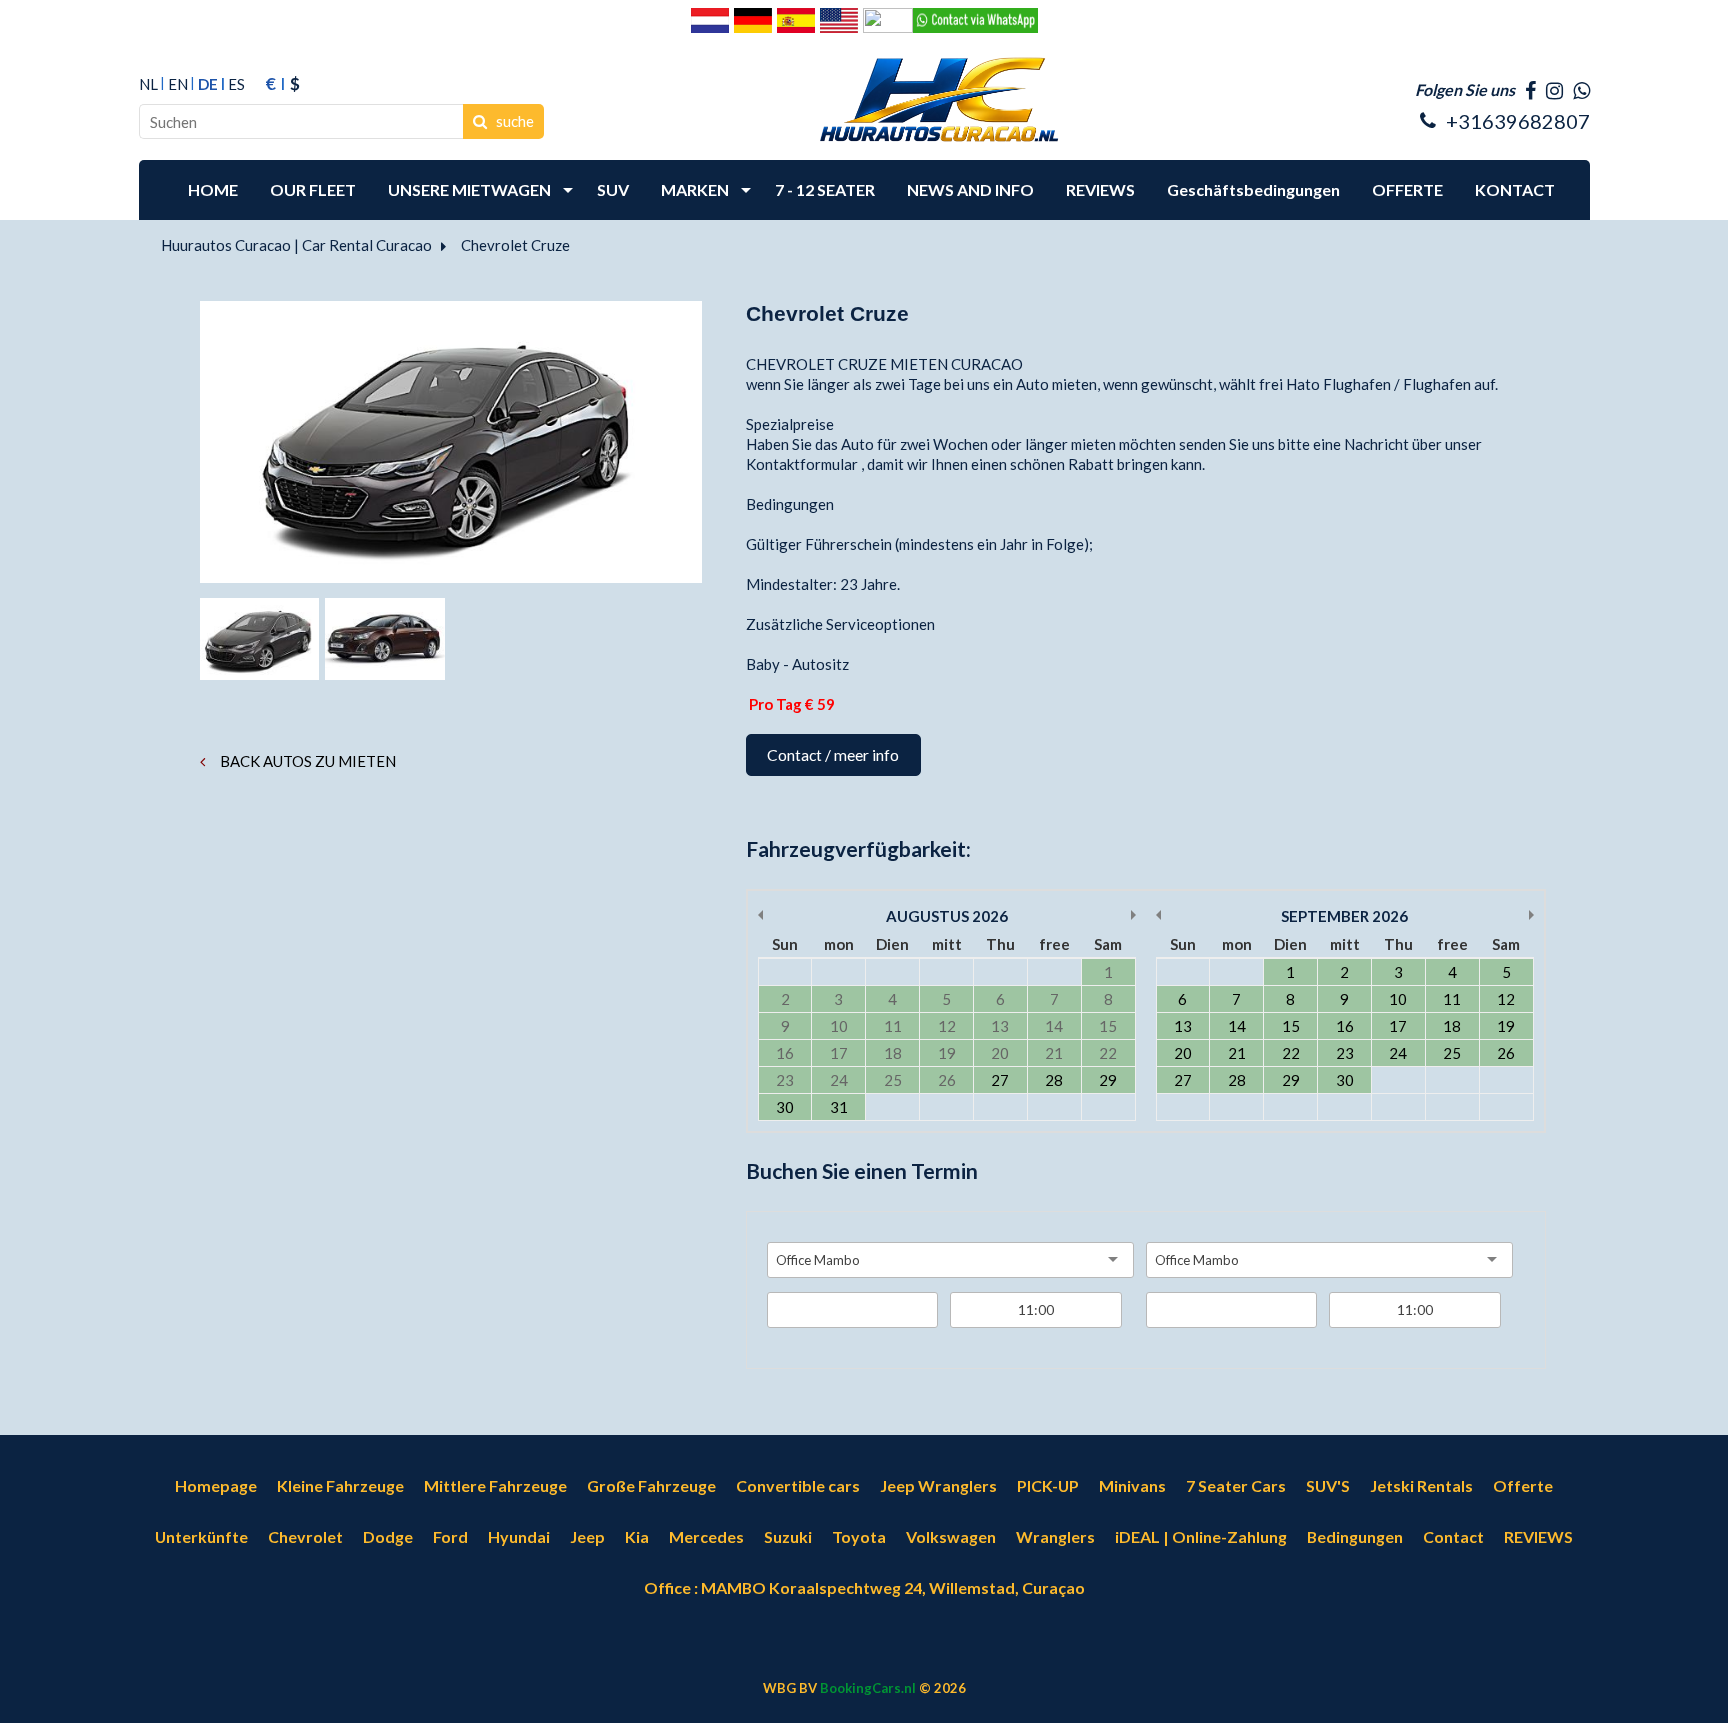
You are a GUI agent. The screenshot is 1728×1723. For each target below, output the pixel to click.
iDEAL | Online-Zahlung (1201, 1536)
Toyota (859, 1536)
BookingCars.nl (868, 1688)
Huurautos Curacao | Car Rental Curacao (296, 245)
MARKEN (695, 189)
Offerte (1523, 1485)
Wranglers (1055, 1536)
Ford (450, 1536)
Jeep (587, 1536)
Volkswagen (951, 1536)
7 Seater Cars (1236, 1485)
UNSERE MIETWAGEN (469, 189)
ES (236, 84)
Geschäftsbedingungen (1253, 189)
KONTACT (1515, 189)
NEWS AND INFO (970, 189)
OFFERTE (1407, 189)
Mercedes (706, 1536)
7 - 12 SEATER (825, 189)
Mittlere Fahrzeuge (495, 1485)
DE (208, 84)
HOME (213, 189)
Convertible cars (798, 1485)
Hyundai (519, 1536)
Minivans (1132, 1485)
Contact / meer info (833, 754)
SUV (613, 189)
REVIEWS (1100, 189)
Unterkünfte (201, 1536)
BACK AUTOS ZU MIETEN (306, 761)
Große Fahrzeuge (651, 1485)
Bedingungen (1355, 1536)
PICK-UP (1048, 1485)
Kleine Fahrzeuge (340, 1485)
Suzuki (788, 1536)
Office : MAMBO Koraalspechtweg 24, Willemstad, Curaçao (864, 1587)
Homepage (216, 1485)
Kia (637, 1536)
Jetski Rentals (1421, 1485)
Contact (1453, 1536)
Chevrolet (305, 1536)
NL (148, 84)
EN (178, 84)
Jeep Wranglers (938, 1485)
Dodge (388, 1536)
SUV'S (1328, 1485)
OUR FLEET (313, 189)
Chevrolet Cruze (515, 245)
